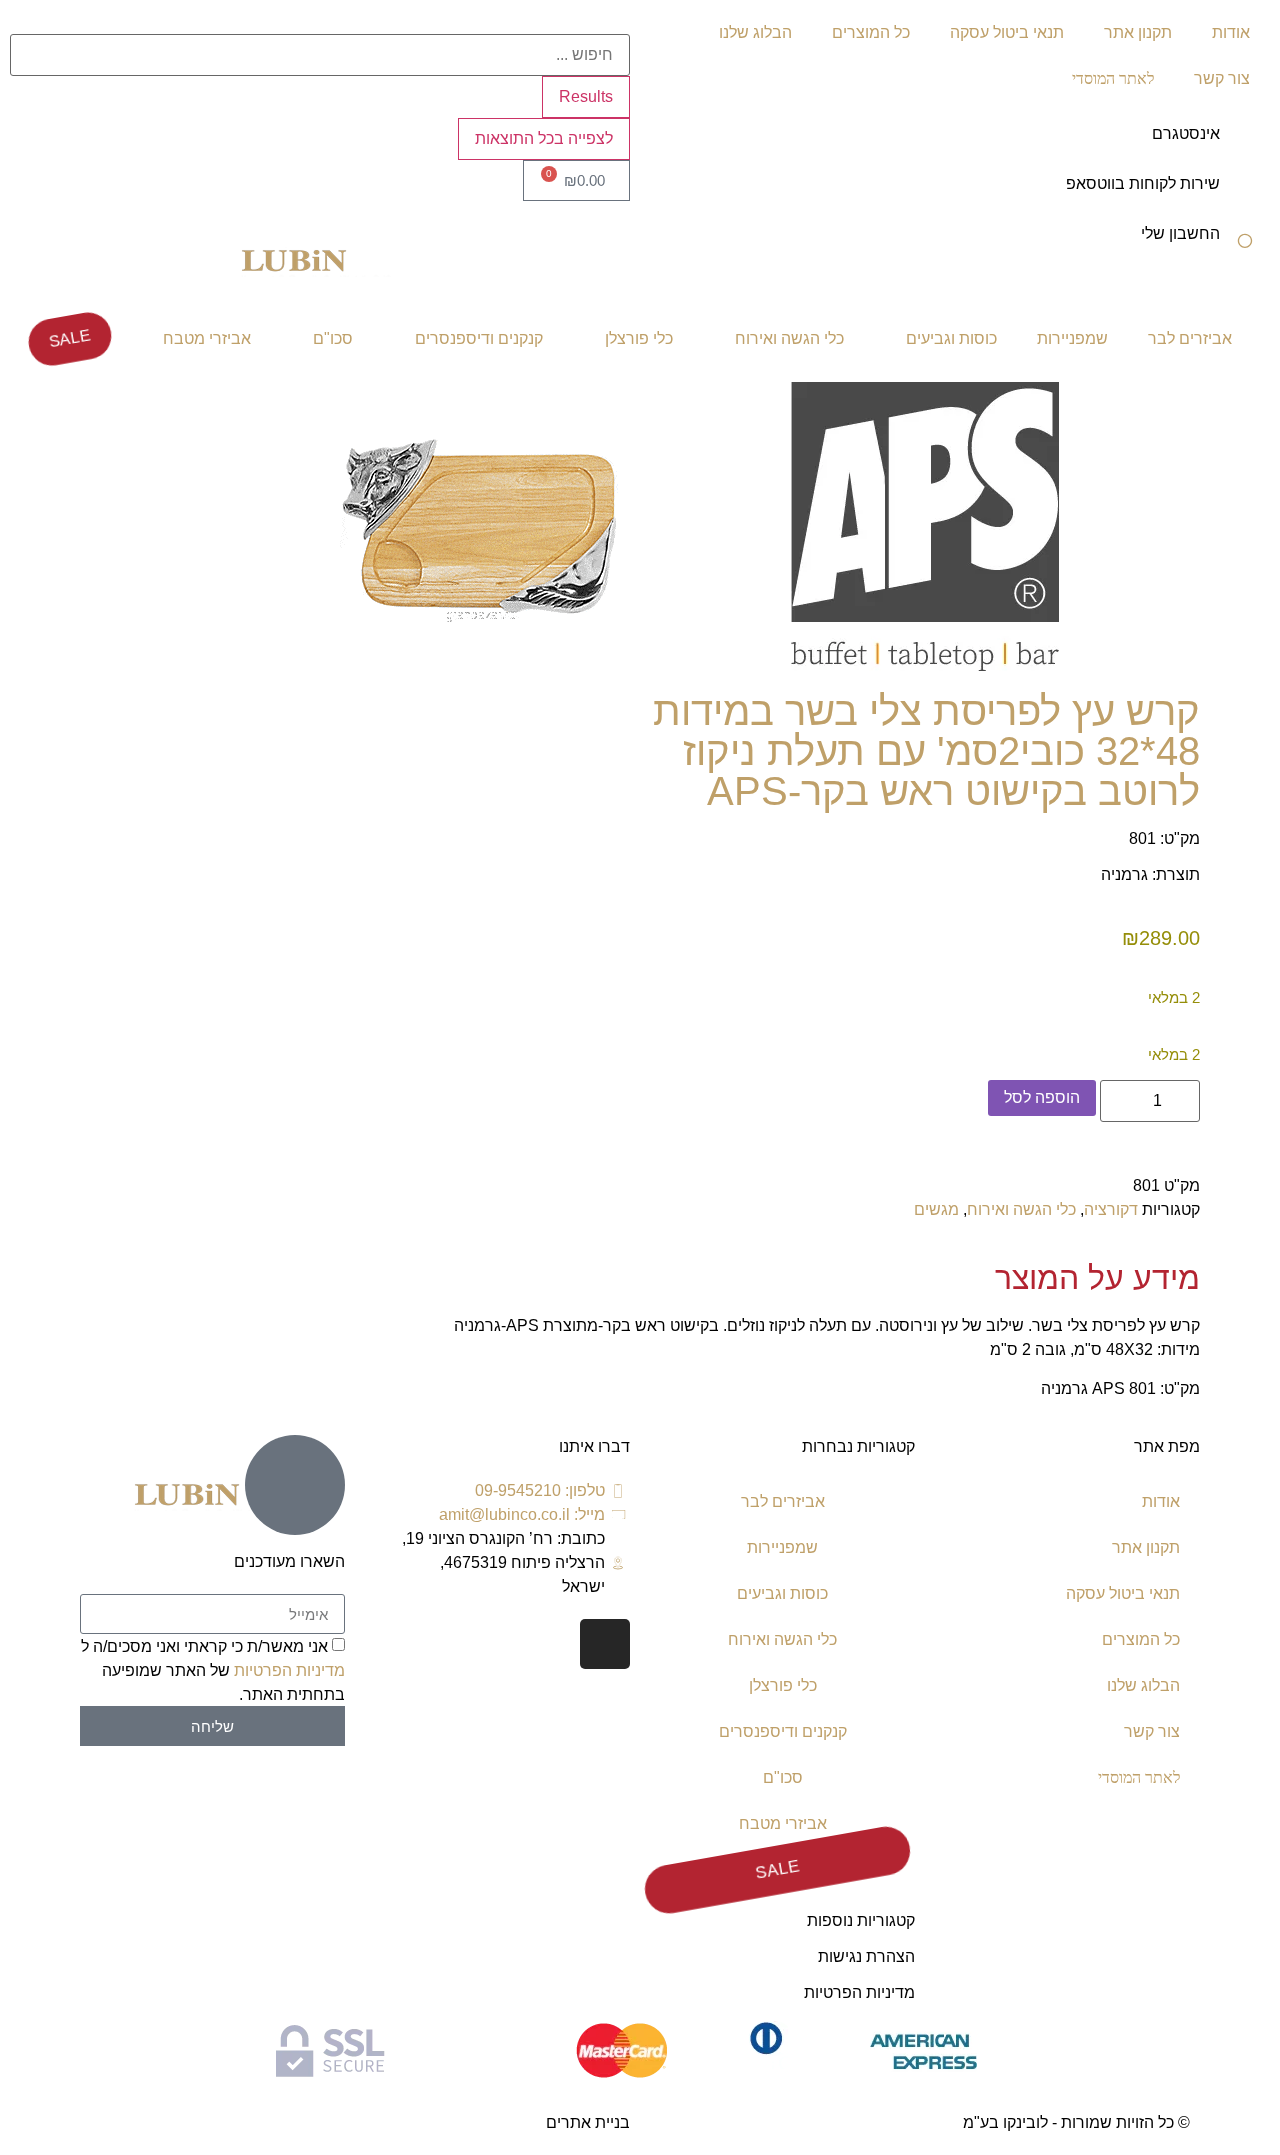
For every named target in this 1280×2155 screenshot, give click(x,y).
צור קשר (1222, 78)
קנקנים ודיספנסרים (479, 338)
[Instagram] (605, 1644)
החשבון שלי (1180, 233)
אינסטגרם (1186, 133)
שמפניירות (1072, 338)
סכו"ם (333, 338)
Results (586, 96)
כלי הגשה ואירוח (789, 338)
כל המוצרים (871, 32)
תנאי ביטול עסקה (1007, 32)
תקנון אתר (1138, 32)
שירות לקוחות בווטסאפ (1143, 183)
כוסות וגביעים (951, 338)
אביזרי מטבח (207, 338)
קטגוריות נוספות (861, 1920)
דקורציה (1111, 1209)
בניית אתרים (588, 2122)
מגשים (936, 1209)
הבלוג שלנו (755, 32)
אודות (1231, 32)
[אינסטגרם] (1245, 147)
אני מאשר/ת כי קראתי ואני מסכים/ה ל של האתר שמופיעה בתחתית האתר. (213, 1670)
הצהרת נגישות (866, 1956)
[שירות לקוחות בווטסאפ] (1245, 197)
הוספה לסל (1042, 1097)
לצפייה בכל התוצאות (544, 138)
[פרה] (480, 676)
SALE (70, 338)
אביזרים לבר (1190, 338)
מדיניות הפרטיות (859, 1992)
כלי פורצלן (639, 338)
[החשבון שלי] (1245, 247)
